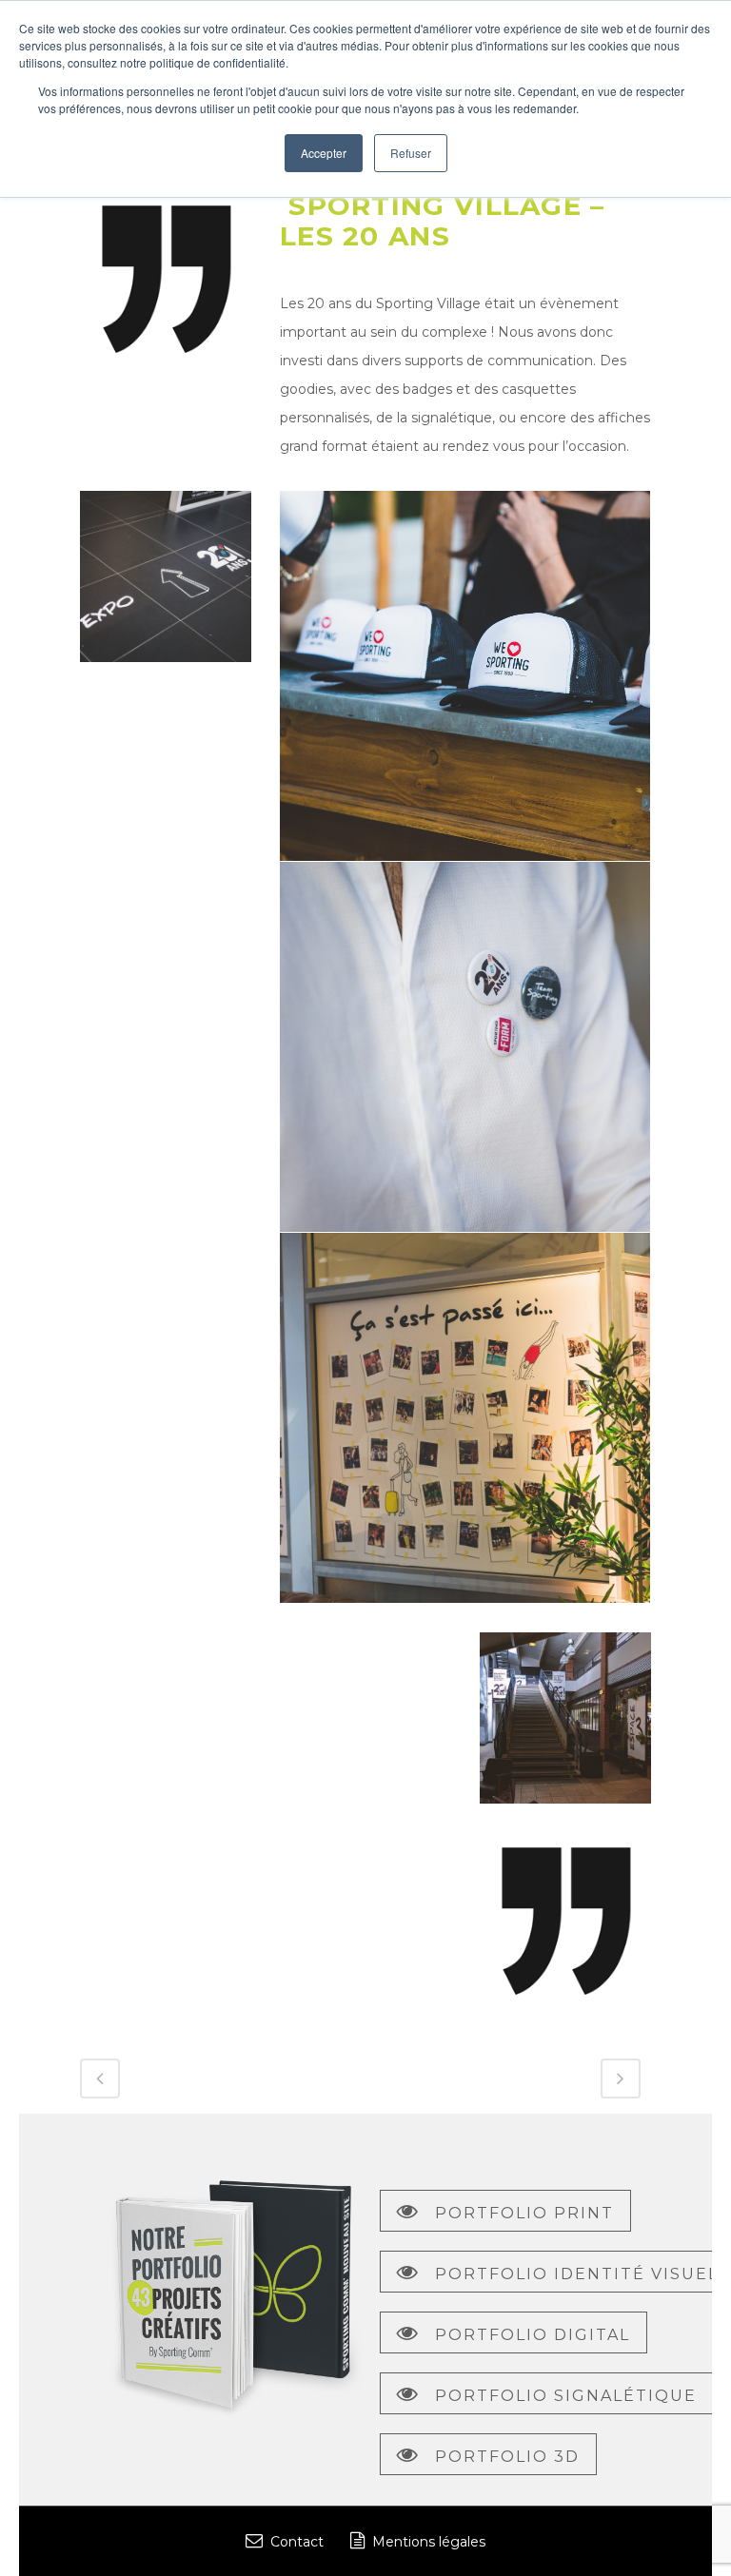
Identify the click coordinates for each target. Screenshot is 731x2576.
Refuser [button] (411, 153)
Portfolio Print (524, 2213)
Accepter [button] (324, 153)
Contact (297, 2542)
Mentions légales (429, 2542)
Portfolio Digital (533, 2335)
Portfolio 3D (507, 2457)
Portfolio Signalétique (566, 2396)
